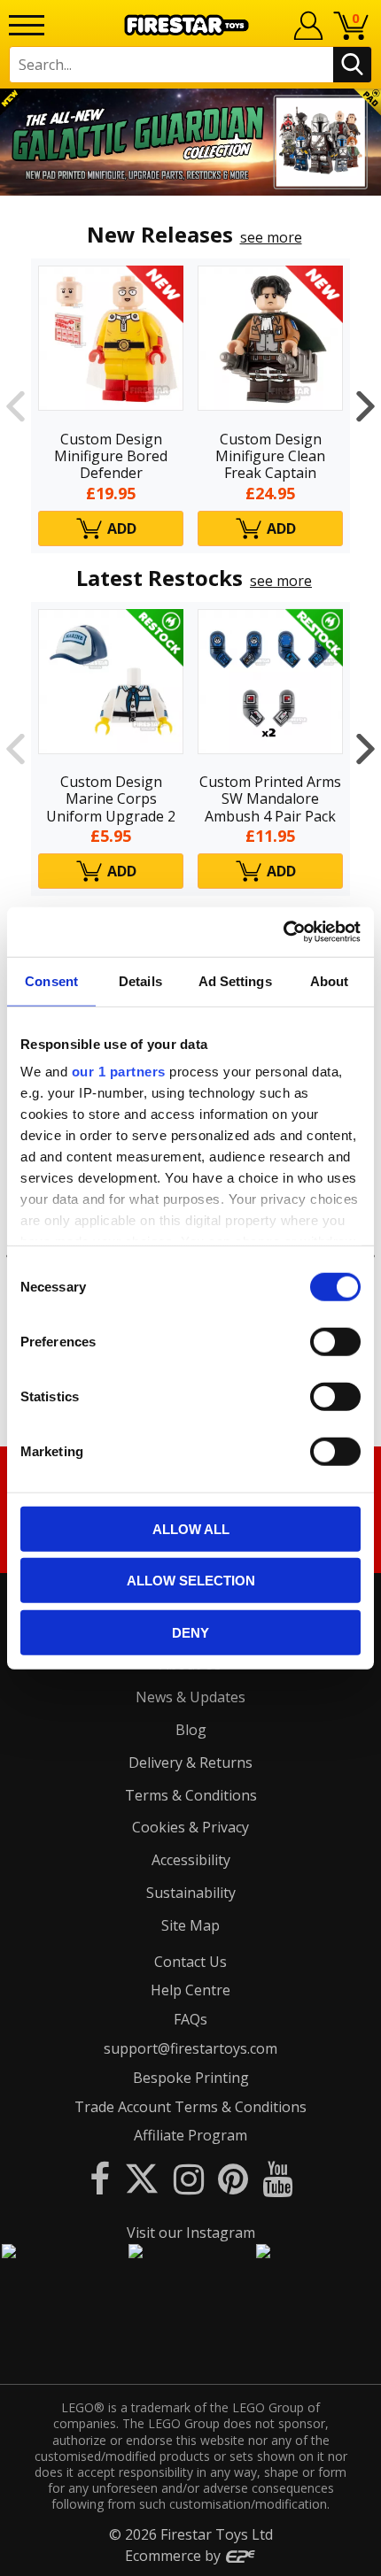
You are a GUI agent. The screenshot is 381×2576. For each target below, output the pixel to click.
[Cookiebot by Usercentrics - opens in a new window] (283, 932)
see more (271, 237)
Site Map (190, 1925)
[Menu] (27, 25)
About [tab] (330, 980)
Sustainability (191, 1893)
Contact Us (190, 1962)
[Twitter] (142, 2178)
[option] (190, 142)
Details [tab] (140, 980)
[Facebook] (100, 2178)
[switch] (335, 1341)
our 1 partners (119, 1072)
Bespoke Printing (191, 2078)
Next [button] (365, 405)
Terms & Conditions (191, 1795)
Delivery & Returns (190, 1762)
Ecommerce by (175, 2556)
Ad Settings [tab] (235, 980)
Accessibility (191, 1860)
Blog (191, 1730)
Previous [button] (16, 405)
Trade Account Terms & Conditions (190, 2107)
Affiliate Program (190, 2135)
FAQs (190, 2019)
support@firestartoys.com (190, 2048)
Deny (190, 1632)
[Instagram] (189, 2178)
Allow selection (191, 1581)
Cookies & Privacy (190, 1827)
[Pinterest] (233, 2178)
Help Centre (190, 1990)
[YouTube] (277, 2178)
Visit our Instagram (191, 2233)
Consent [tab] (51, 980)
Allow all (191, 1528)
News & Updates (190, 1697)
